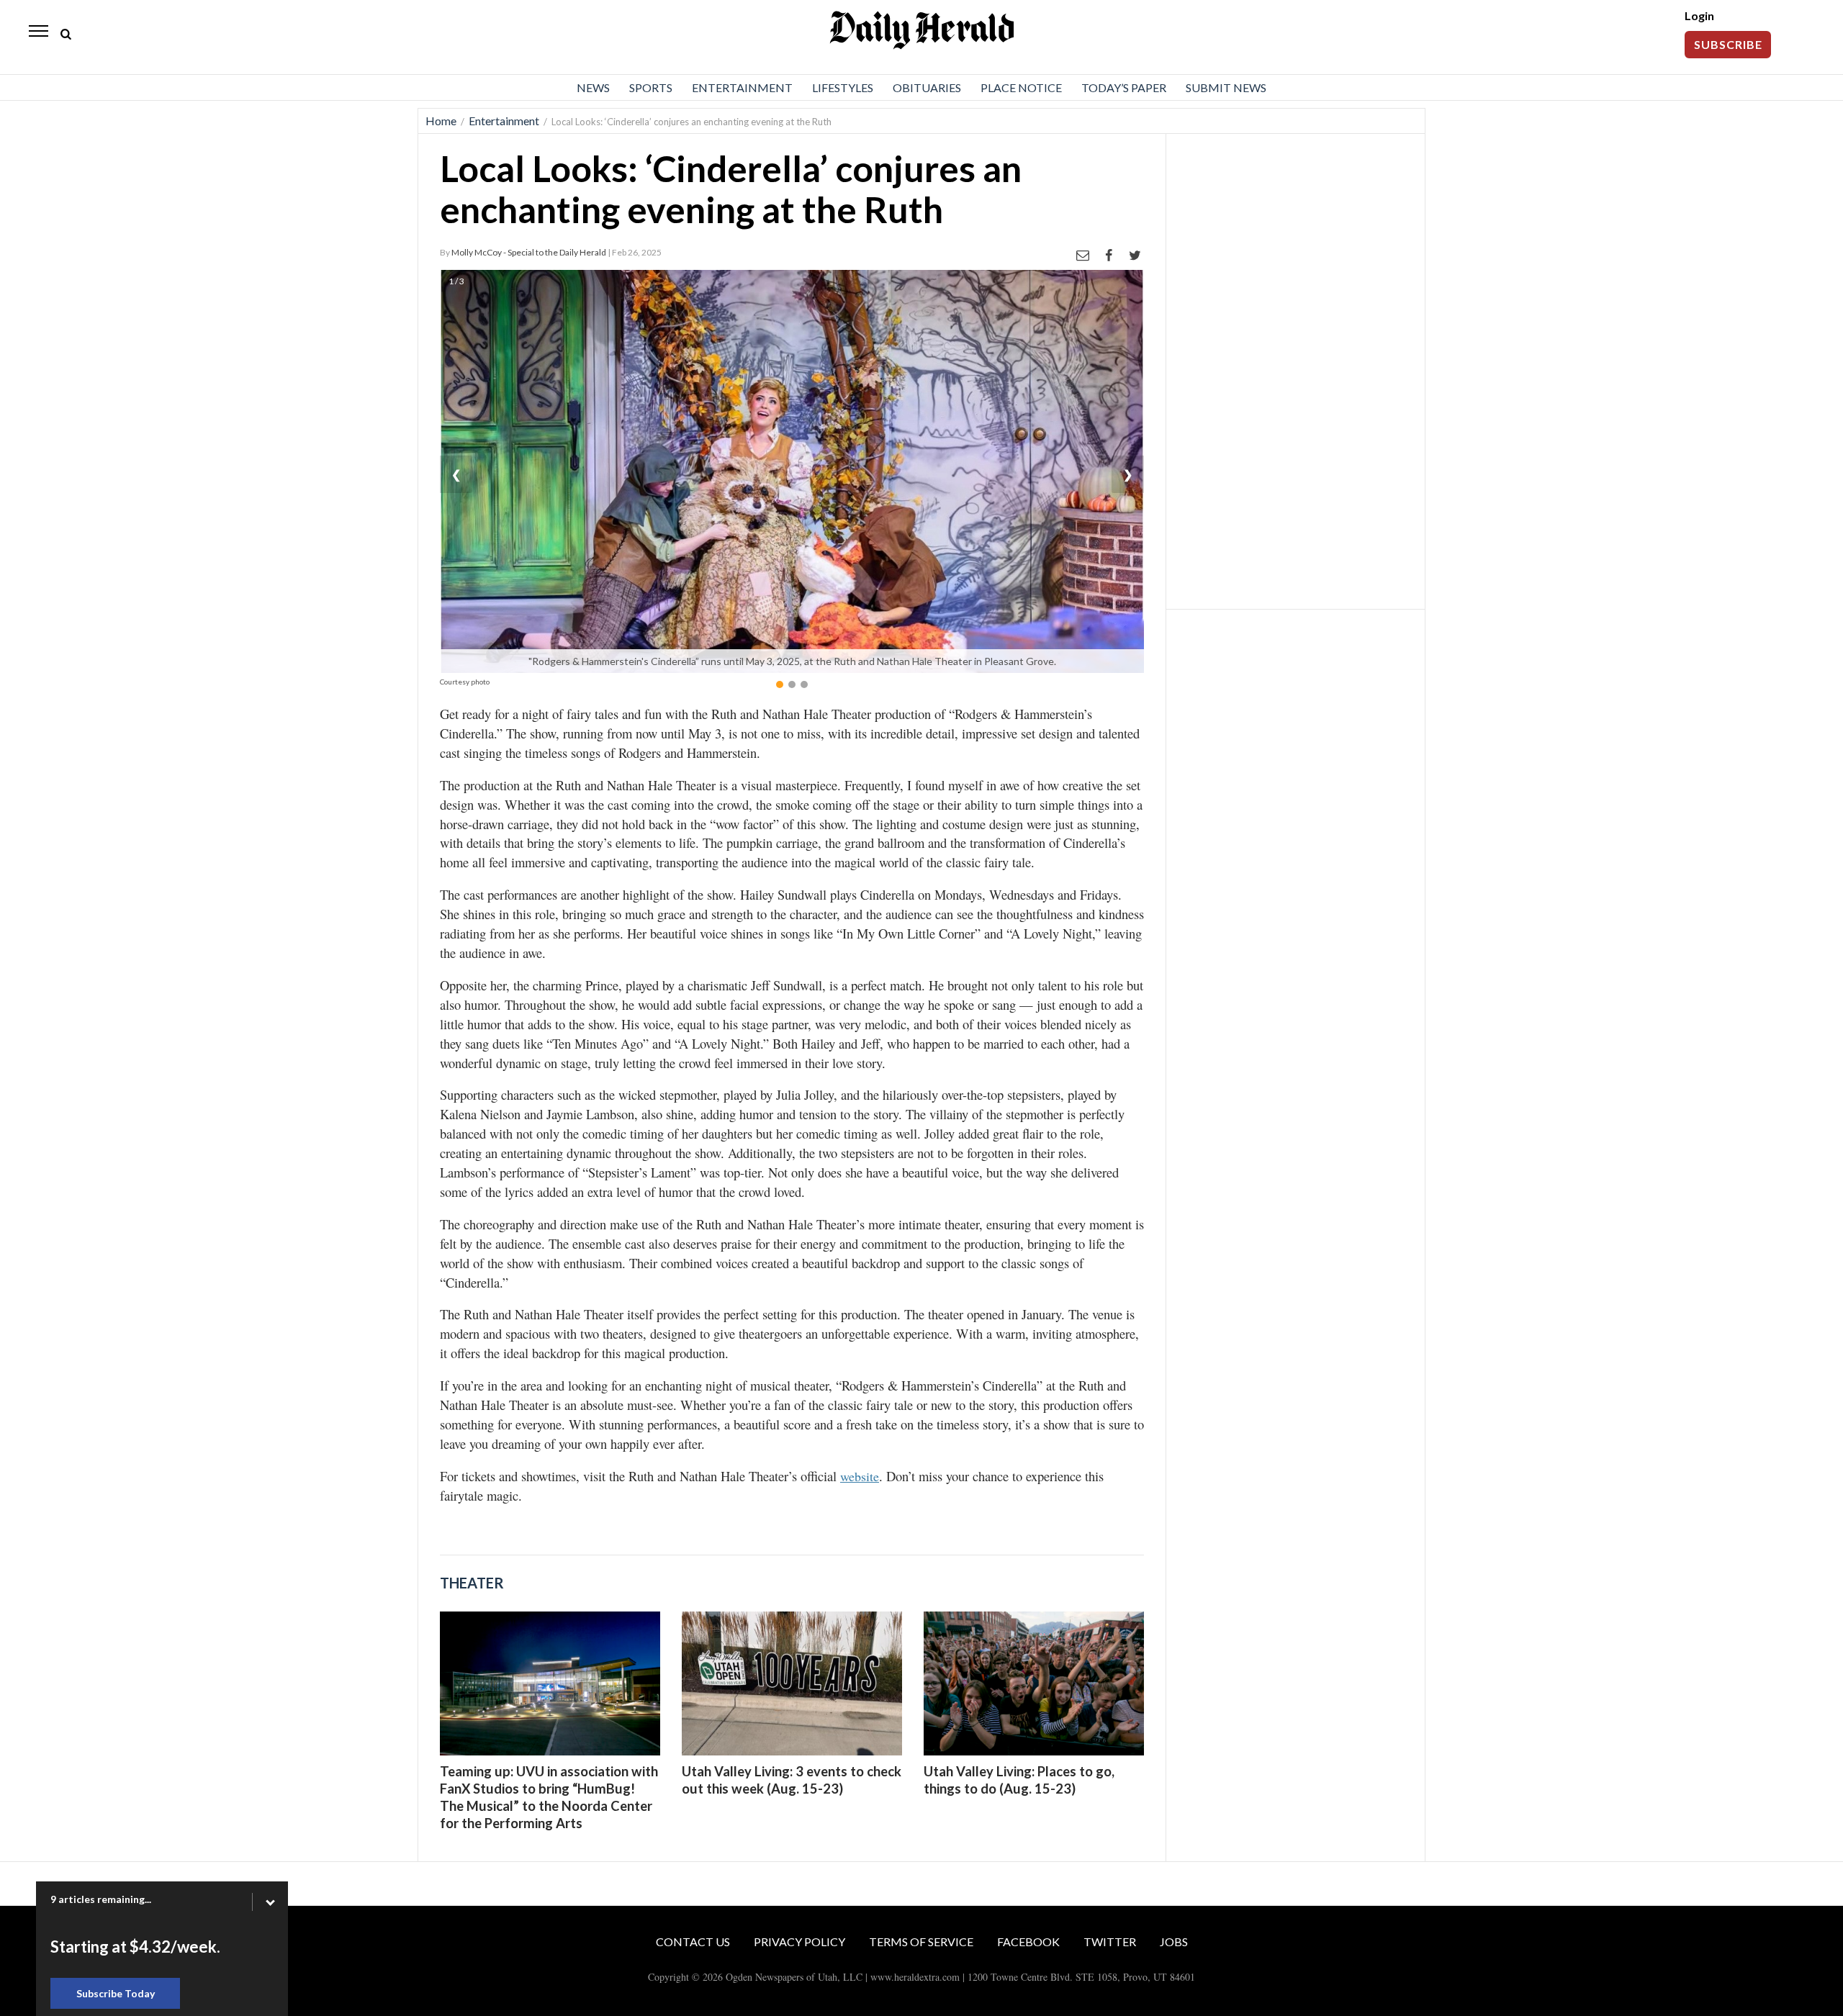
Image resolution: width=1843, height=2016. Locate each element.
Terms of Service (921, 1942)
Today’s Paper (1124, 87)
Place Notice (1021, 87)
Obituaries (927, 87)
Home (441, 121)
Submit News (1226, 87)
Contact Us (693, 1942)
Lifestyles (843, 87)
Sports (651, 87)
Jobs (1174, 1942)
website (860, 1476)
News (593, 87)
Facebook (1028, 1942)
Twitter (1110, 1942)
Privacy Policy (799, 1942)
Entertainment (742, 87)
